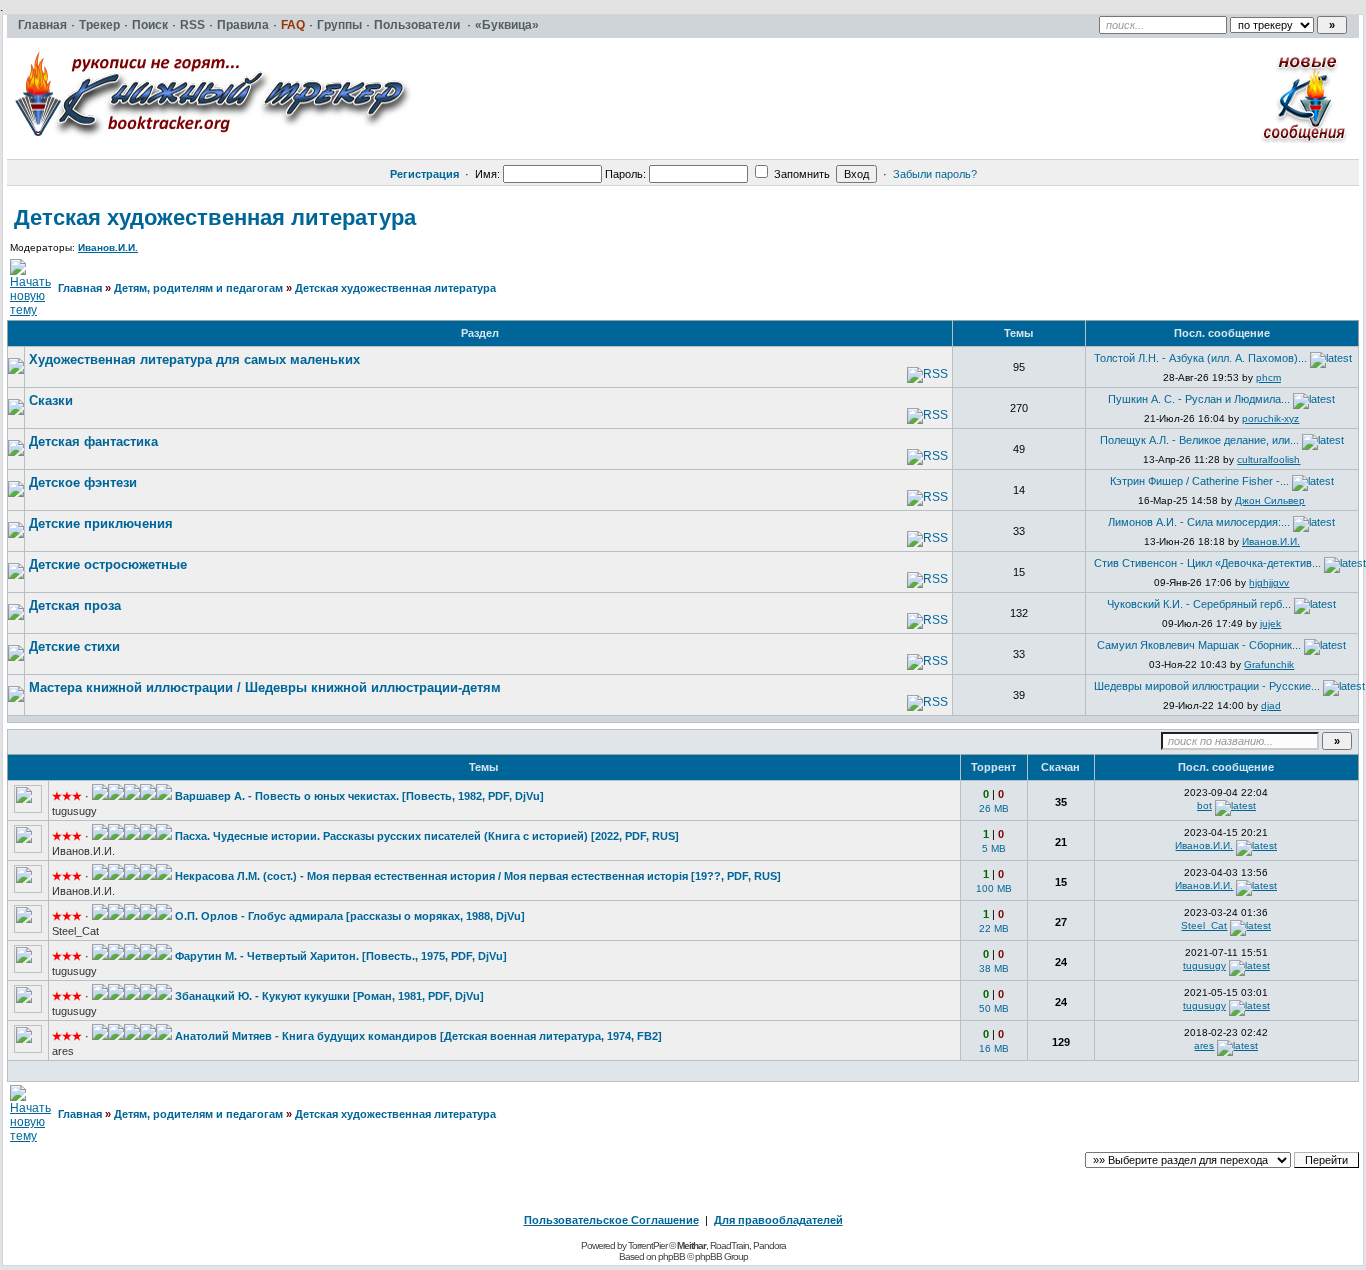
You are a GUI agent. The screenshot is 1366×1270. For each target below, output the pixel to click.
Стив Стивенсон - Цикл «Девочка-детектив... (1207, 563)
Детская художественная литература (215, 217)
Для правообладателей (778, 1220)
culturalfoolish (1268, 459)
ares (63, 1051)
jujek (1270, 623)
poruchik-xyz (1270, 418)
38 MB (994, 968)
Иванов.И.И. (108, 247)
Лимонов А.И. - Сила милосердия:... (1199, 522)
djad (1271, 705)
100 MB (994, 888)
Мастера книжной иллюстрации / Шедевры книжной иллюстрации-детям (265, 687)
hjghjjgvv (1269, 582)
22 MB (994, 928)
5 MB (994, 848)
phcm (1268, 377)
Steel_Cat (75, 931)
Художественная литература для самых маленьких (194, 359)
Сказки (51, 400)
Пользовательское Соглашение (611, 1220)
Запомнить (800, 174)
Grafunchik (1269, 664)
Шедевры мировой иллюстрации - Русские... (1207, 686)
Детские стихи (74, 646)
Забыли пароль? (935, 174)
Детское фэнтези (83, 482)
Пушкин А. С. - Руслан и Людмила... (1199, 399)
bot (1204, 805)
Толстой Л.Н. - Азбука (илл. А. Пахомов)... (1200, 358)
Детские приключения (101, 523)
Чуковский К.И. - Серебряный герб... (1199, 604)
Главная (80, 288)
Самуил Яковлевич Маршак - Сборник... (1199, 645)
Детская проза (75, 605)
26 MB (994, 808)
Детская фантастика (93, 441)
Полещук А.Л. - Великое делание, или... (1199, 440)
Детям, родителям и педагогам (198, 288)
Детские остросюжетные (108, 564)
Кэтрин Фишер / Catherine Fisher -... (1199, 481)
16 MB (994, 1048)
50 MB (994, 1008)
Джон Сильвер (1270, 500)
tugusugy (74, 811)
